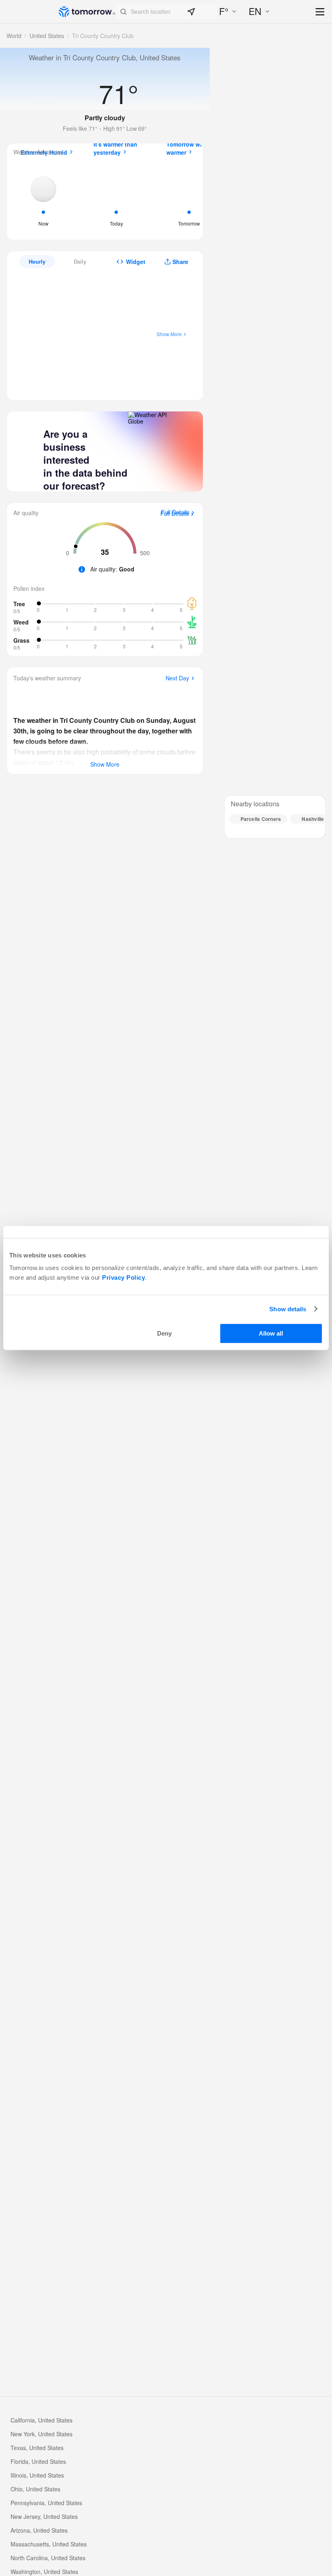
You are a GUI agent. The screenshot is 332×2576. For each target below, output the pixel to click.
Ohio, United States (35, 2489)
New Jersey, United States (44, 2516)
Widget (136, 262)
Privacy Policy (123, 1277)
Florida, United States (38, 2461)
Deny (164, 1333)
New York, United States (41, 2434)
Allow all (271, 1333)
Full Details (175, 514)
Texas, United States (37, 2448)
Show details (288, 1309)
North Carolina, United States (48, 2558)
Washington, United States (44, 2572)
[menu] (320, 12)
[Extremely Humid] (43, 199)
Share (180, 262)
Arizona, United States (39, 2530)
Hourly (37, 261)
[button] (166, 12)
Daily (80, 261)
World (14, 36)
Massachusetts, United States (49, 2544)
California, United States (41, 2420)
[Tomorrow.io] (87, 12)
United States (47, 36)
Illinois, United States (37, 2475)
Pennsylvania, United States (46, 2503)
